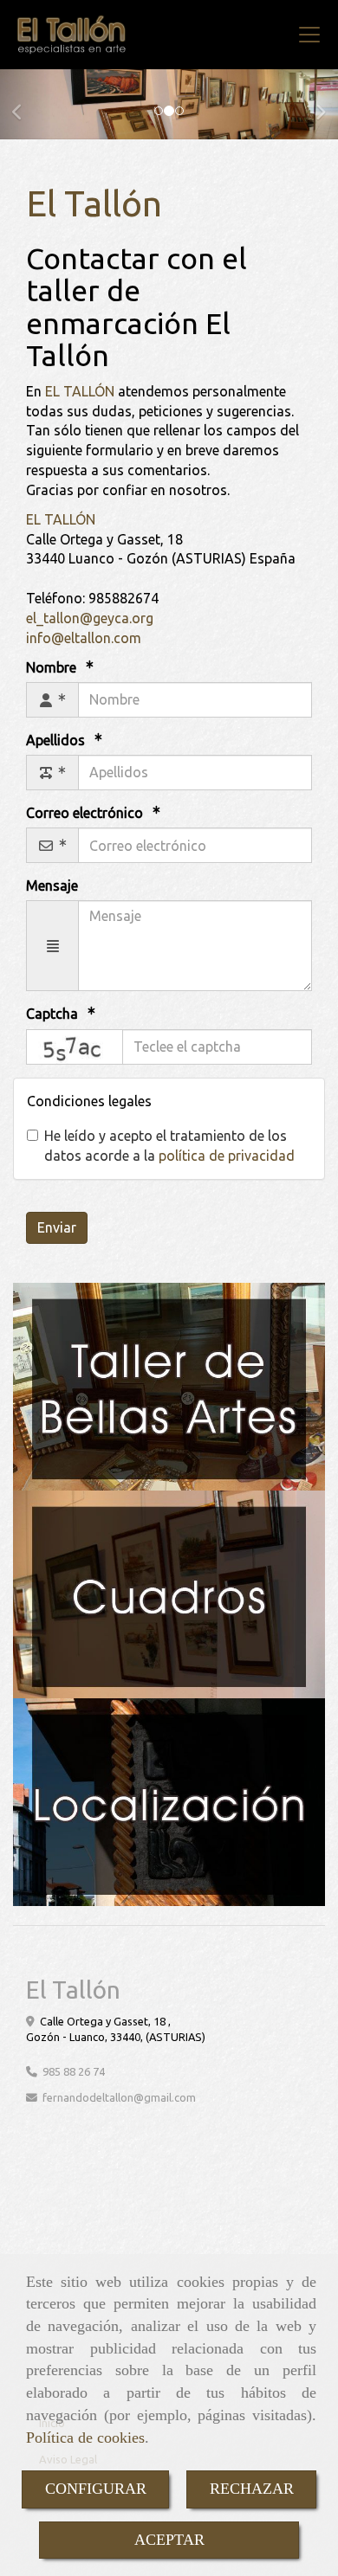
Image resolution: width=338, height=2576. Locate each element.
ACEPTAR (169, 2540)
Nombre (53, 667)
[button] (26, 104)
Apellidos (57, 740)
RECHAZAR (252, 2489)
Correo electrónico (86, 813)
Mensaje (52, 885)
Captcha (54, 1014)
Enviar (57, 1227)
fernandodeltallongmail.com (119, 2097)
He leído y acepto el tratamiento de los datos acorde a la (169, 1146)
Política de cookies (85, 2438)
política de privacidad (227, 1156)
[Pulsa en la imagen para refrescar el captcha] (75, 1047)
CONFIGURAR (96, 2489)
